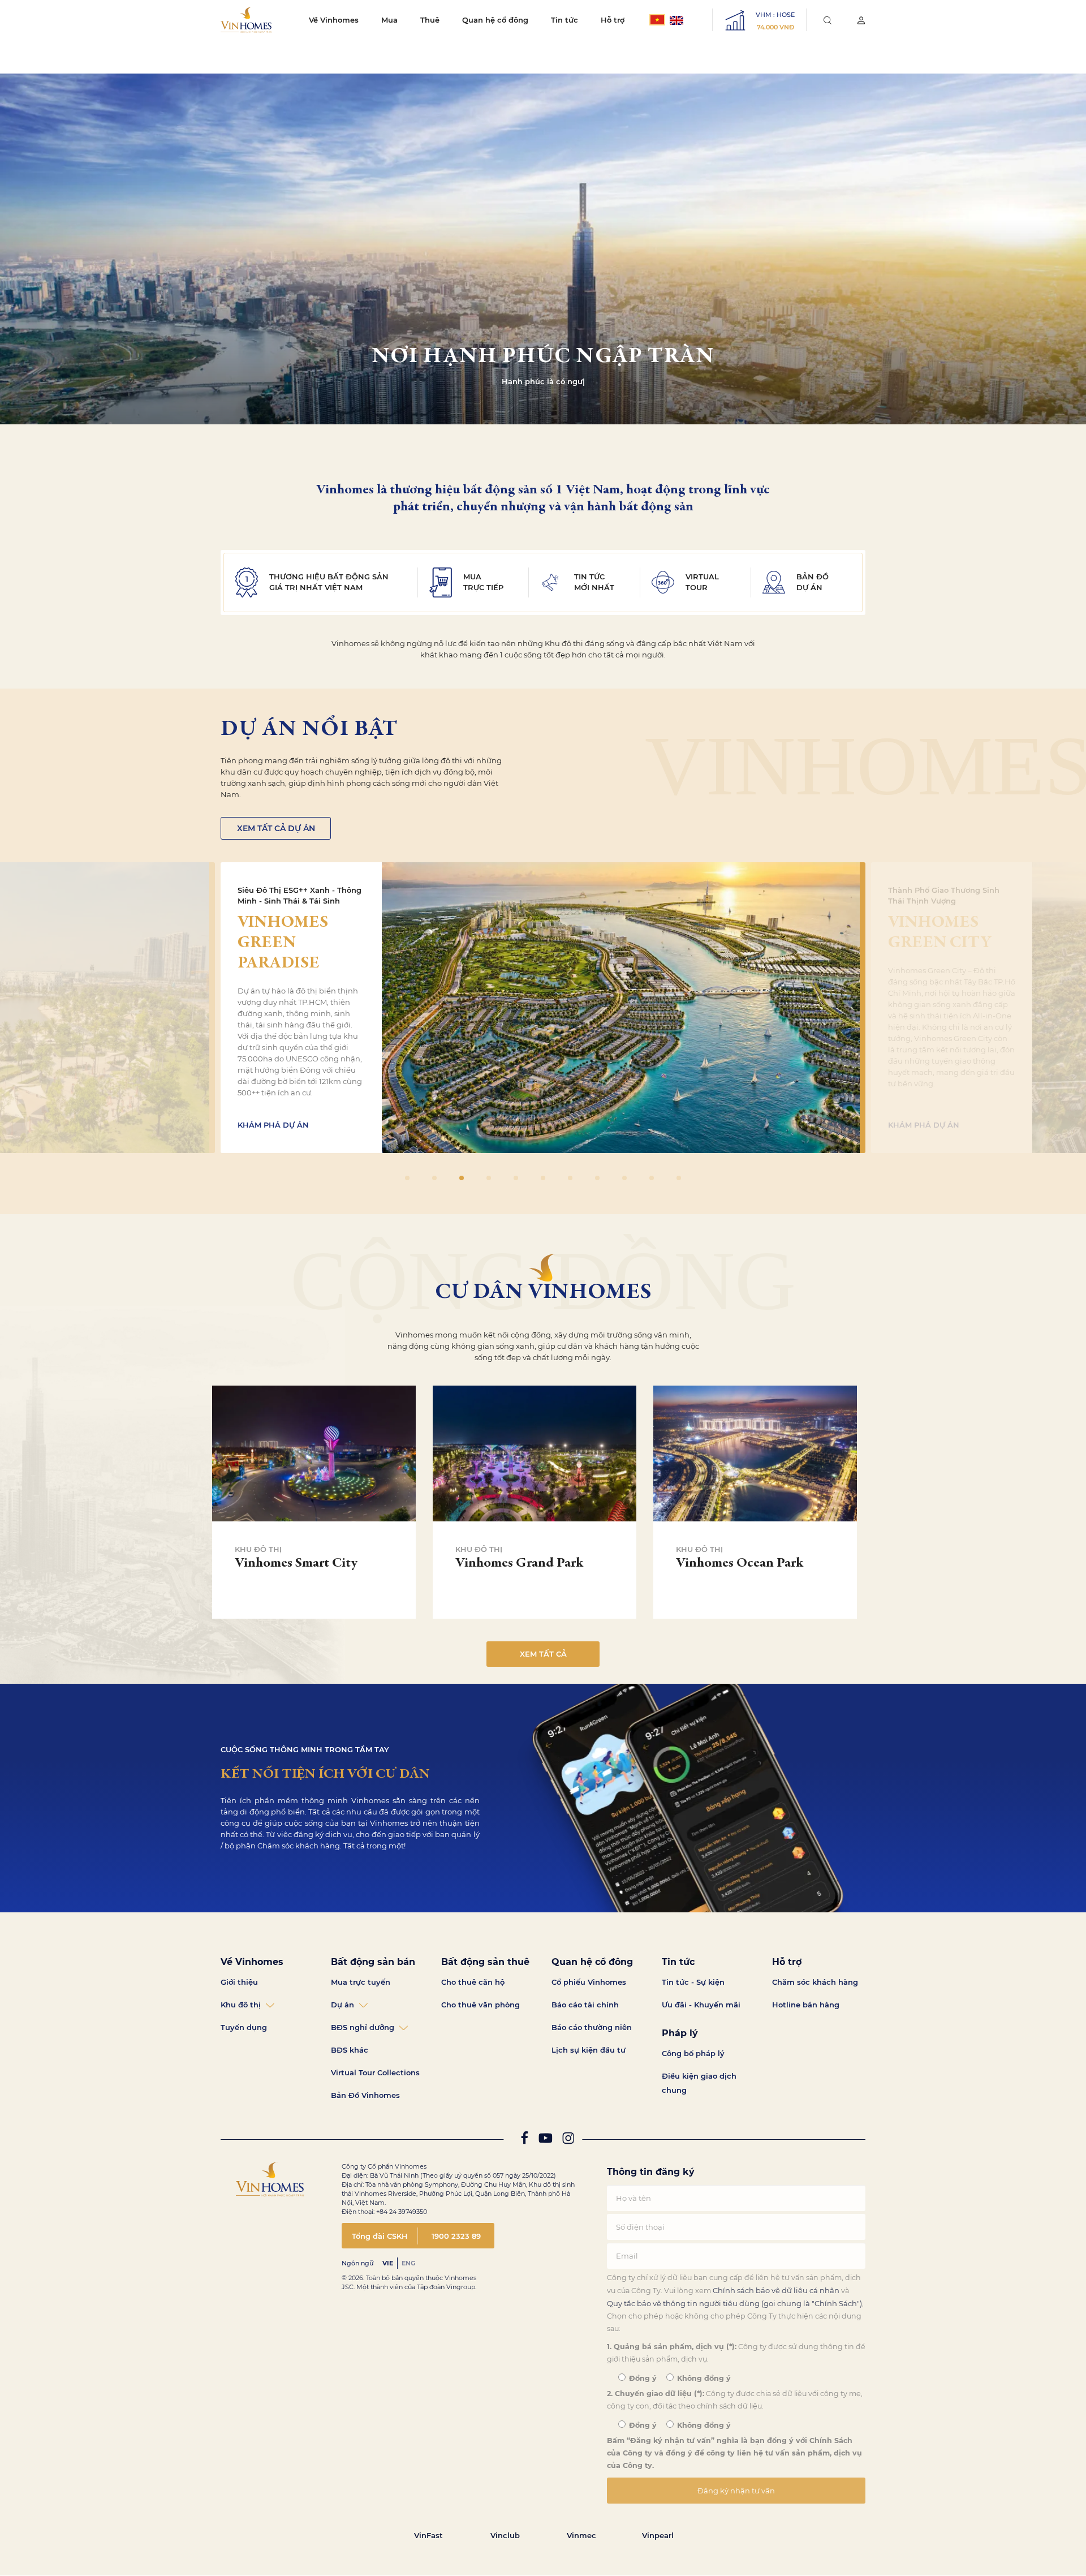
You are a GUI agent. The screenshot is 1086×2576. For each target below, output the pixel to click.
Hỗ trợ (613, 20)
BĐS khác (350, 2050)
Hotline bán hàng (806, 2005)
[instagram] (568, 2141)
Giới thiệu (239, 1982)
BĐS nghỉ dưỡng (363, 2027)
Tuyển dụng (244, 2027)
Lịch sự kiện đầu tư (589, 2050)
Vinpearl (658, 2535)
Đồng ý (642, 2378)
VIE (388, 2263)
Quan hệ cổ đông (495, 20)
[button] (1073, 1288)
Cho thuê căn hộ (473, 1982)
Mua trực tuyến (361, 1982)
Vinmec (581, 2535)
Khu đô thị (241, 2005)
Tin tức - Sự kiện (693, 1982)
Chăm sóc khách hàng (815, 1982)
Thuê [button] (430, 20)
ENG (408, 2263)
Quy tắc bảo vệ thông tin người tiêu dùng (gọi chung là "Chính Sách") (734, 2303)
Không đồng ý (703, 2378)
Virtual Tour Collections (375, 2072)
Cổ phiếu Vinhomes (589, 1982)
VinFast (428, 2535)
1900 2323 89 (456, 2236)
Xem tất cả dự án (276, 828)
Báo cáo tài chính (585, 2005)
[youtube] (545, 2141)
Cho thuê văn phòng (480, 2005)
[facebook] (524, 2141)
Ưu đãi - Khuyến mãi (701, 2005)
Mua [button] (389, 20)
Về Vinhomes (334, 20)
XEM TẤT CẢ (543, 1654)
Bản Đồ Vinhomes (365, 2095)
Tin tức (564, 20)
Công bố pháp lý (693, 2053)
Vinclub (505, 2535)
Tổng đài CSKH (380, 2236)
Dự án (342, 2005)
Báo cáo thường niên (592, 2027)
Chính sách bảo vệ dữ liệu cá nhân (776, 2290)
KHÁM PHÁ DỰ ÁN (273, 1125)
